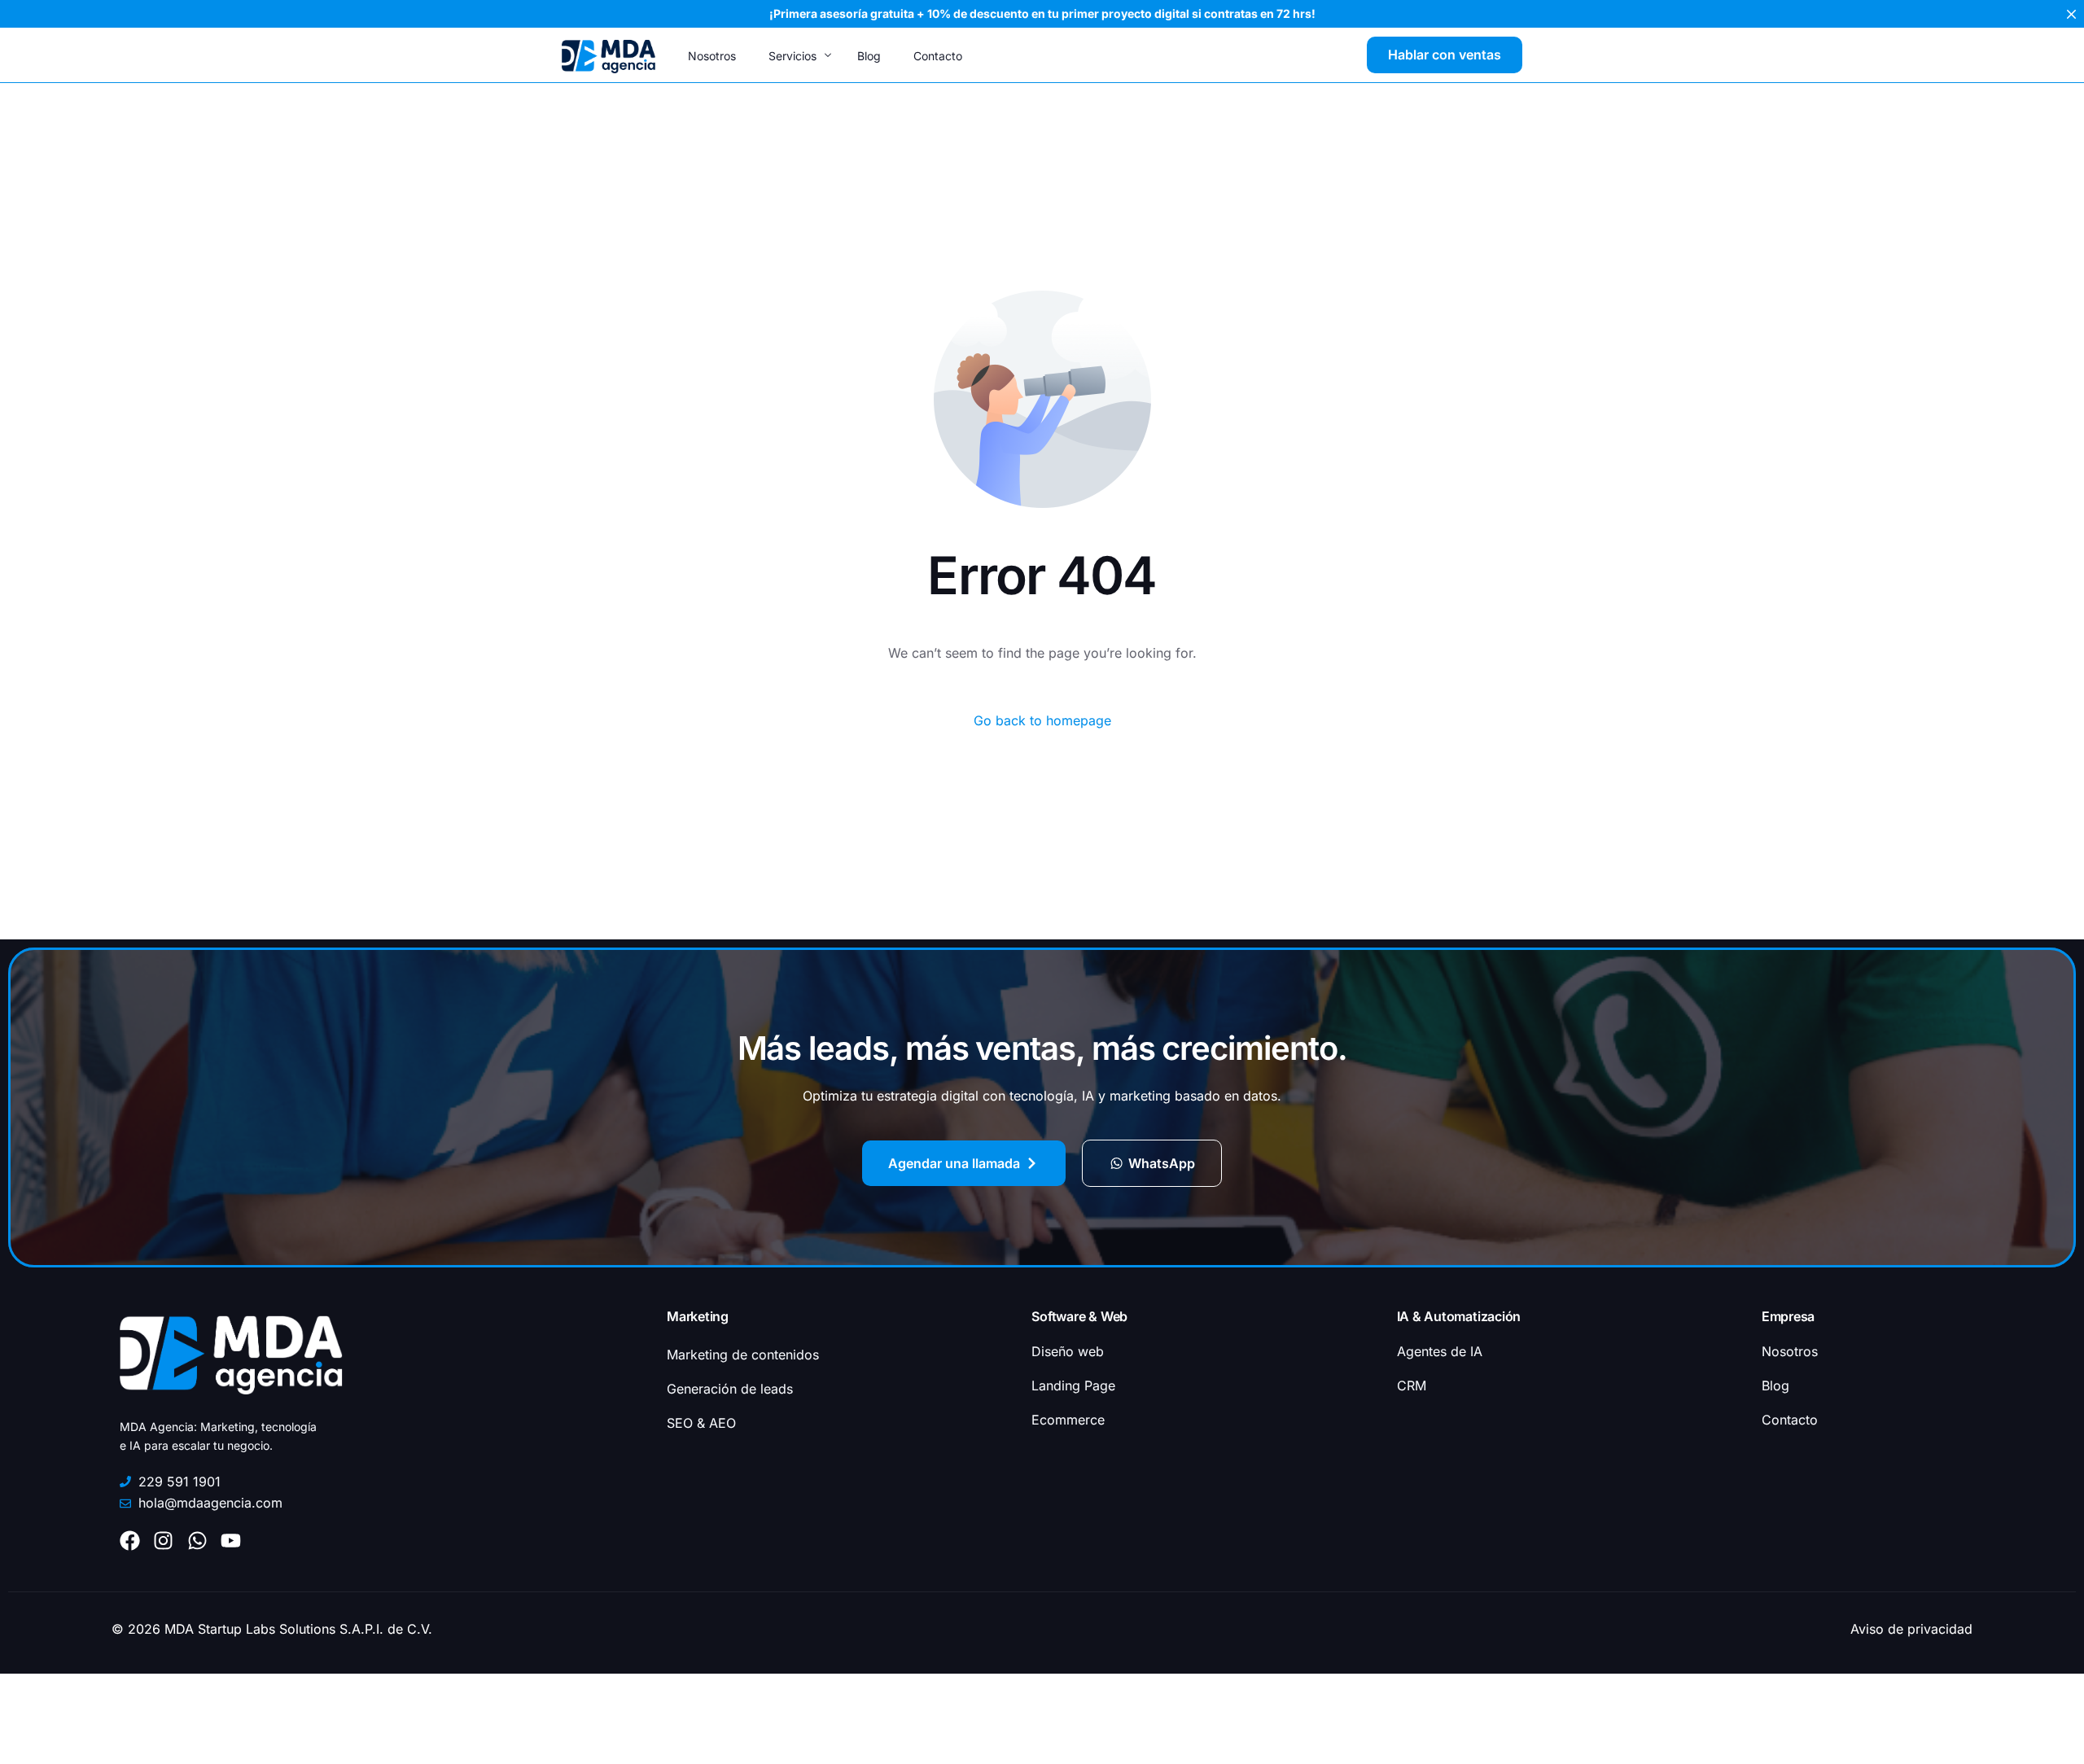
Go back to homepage (1042, 720)
